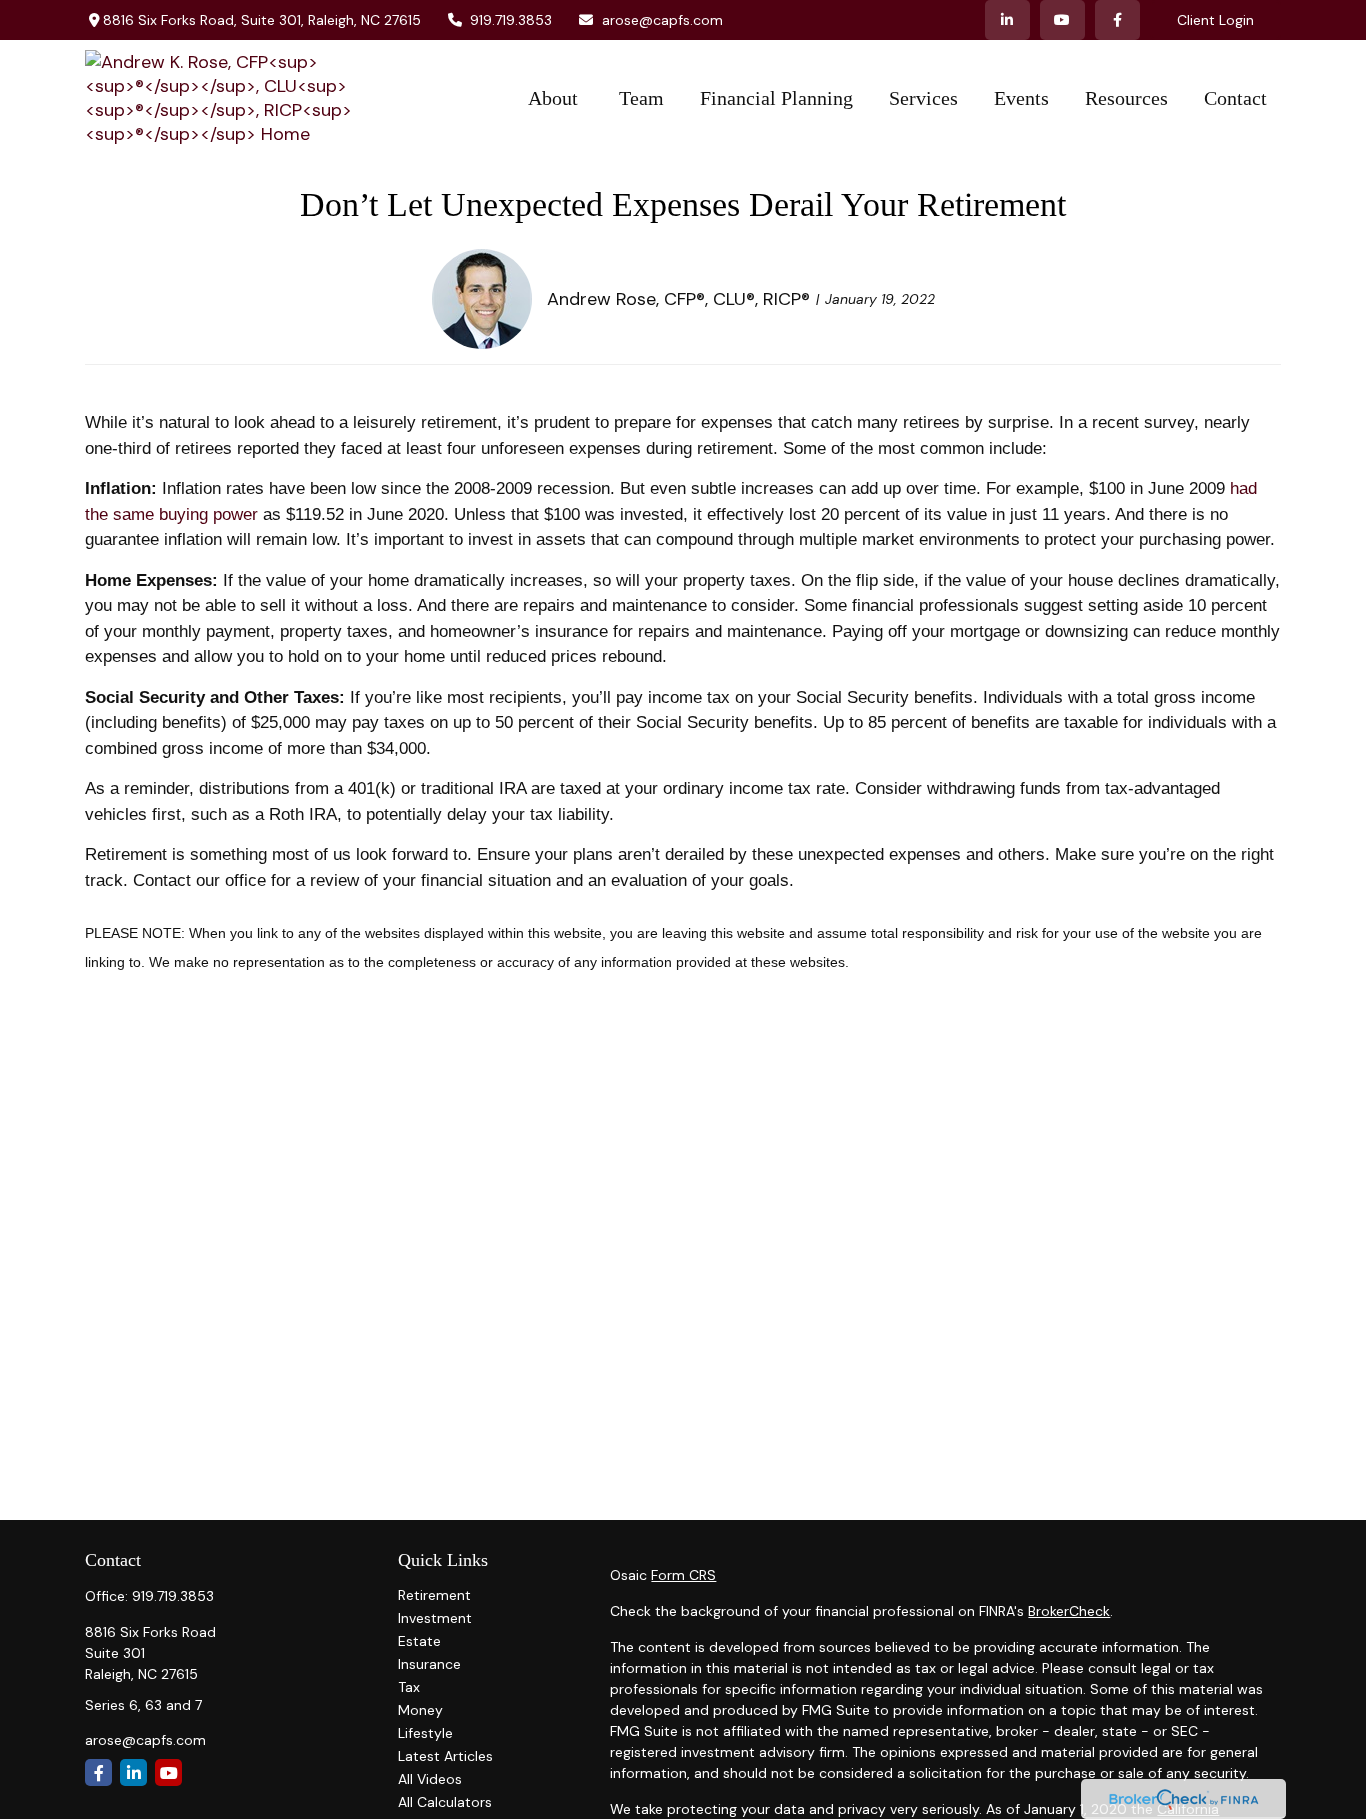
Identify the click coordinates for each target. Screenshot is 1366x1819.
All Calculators (445, 1802)
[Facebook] (1117, 20)
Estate (419, 1641)
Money (420, 1710)
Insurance (429, 1664)
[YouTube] (1062, 20)
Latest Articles (445, 1756)
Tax (409, 1687)
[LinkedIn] (1007, 20)
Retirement (434, 1595)
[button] (555, 98)
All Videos (430, 1779)
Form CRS (683, 1575)
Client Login (1215, 20)
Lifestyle (425, 1733)
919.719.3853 (511, 20)
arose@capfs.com (662, 20)
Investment (435, 1618)
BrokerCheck (1069, 1611)
